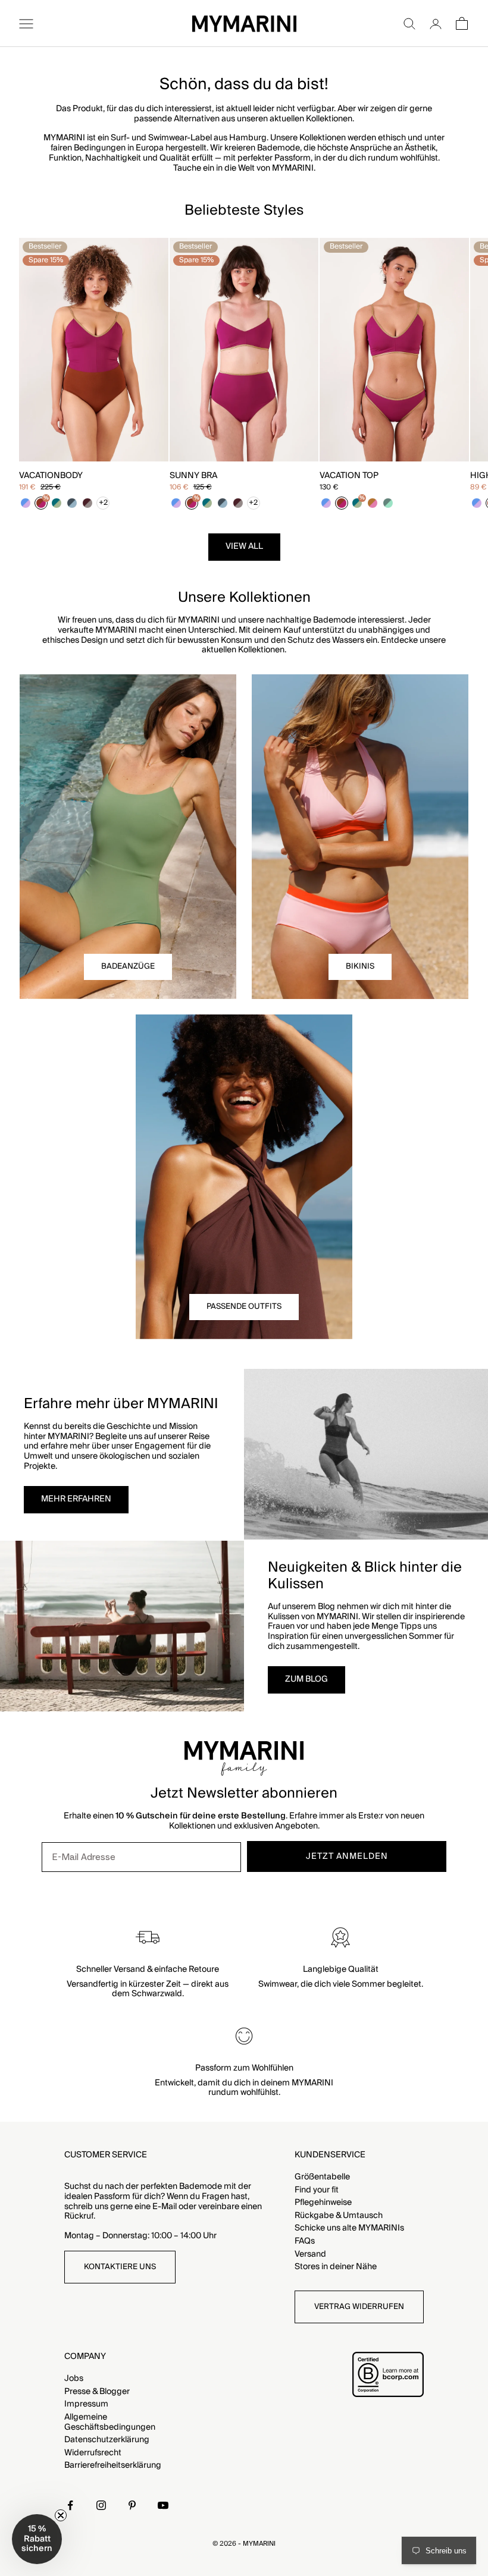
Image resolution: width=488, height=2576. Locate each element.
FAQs (305, 2241)
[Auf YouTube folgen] (163, 2505)
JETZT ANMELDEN (347, 1856)
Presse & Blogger (97, 2392)
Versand (310, 2254)
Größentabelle (322, 2177)
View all (244, 546)
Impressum (86, 2404)
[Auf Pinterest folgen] (132, 2505)
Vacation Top (349, 476)
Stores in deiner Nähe (336, 2267)
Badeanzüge (128, 966)
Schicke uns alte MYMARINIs (349, 2228)
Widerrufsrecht (93, 2453)
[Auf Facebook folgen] (70, 2505)
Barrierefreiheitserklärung (113, 2465)
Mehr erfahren (76, 1499)
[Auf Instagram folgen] (101, 2505)
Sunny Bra (193, 476)
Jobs (74, 2379)
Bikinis (360, 966)
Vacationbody (51, 476)
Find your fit (317, 2190)
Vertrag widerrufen (359, 2307)
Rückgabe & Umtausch (339, 2216)
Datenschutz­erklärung (107, 2440)
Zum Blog (306, 1679)
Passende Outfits (244, 1306)
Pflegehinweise (323, 2203)
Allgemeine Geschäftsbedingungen (110, 2422)
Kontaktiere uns (120, 2267)
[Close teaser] (61, 2515)
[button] (37, 2539)
